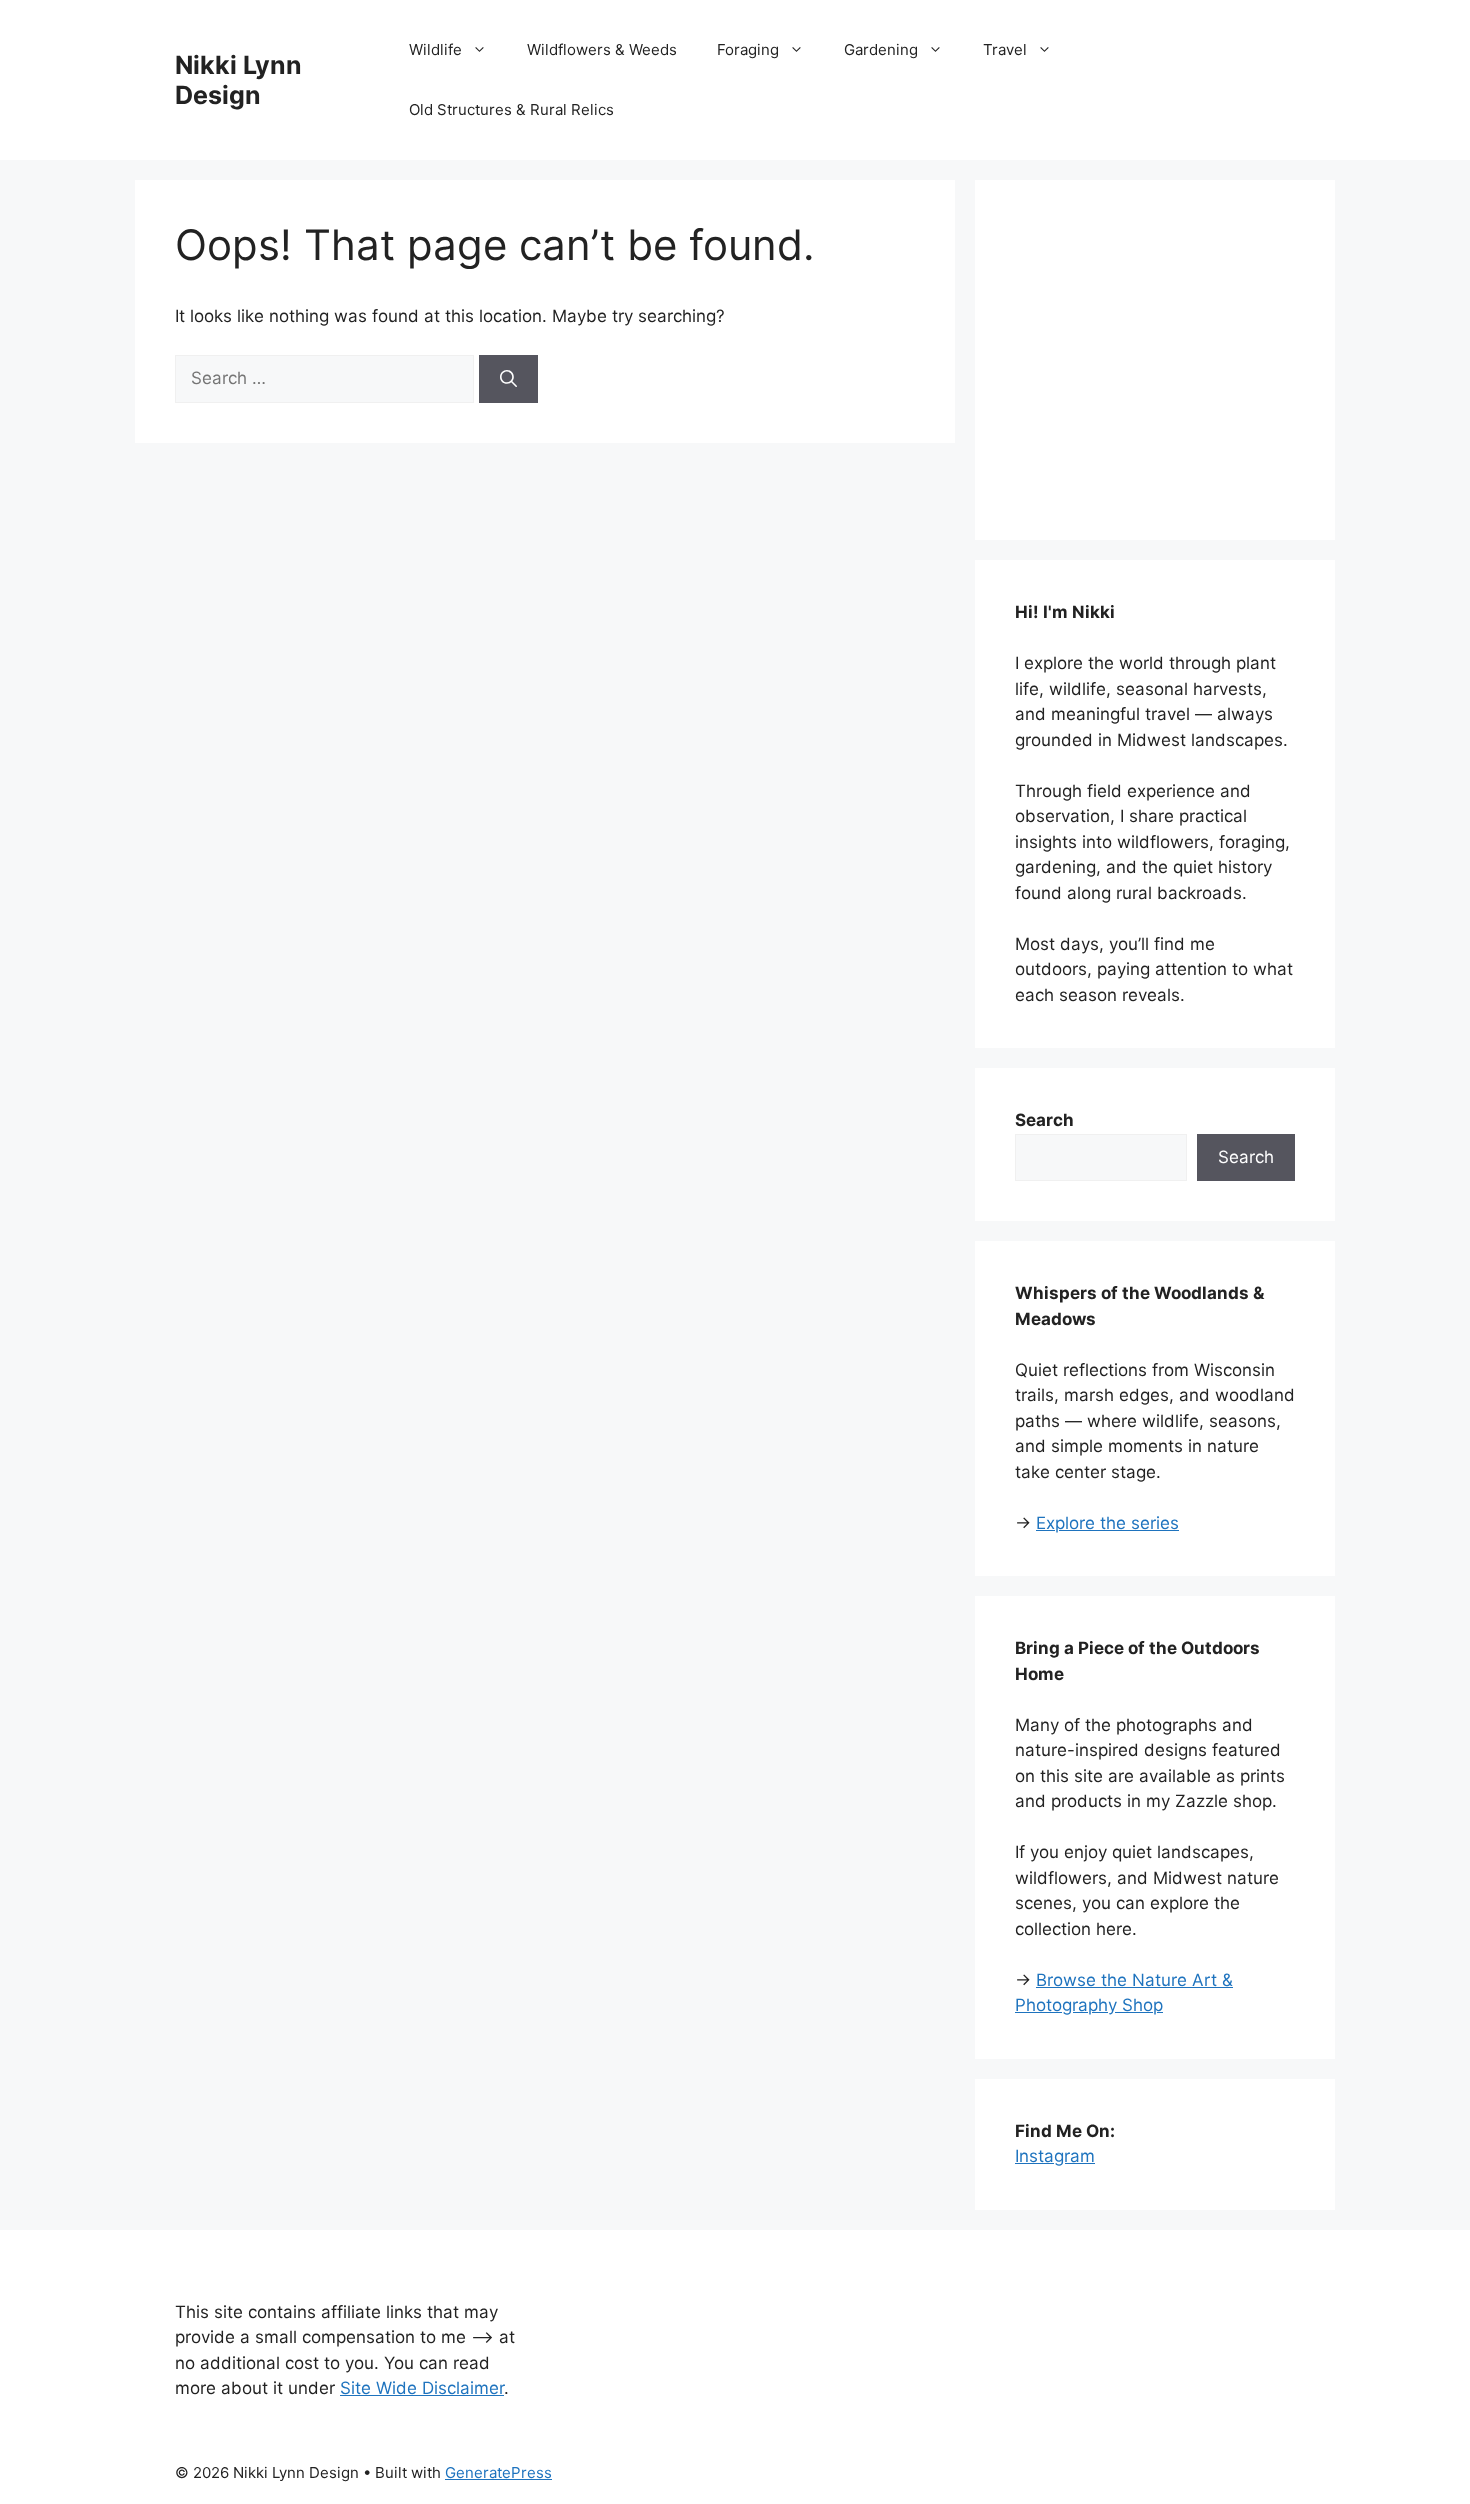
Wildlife (435, 49)
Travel (1005, 49)
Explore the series (1107, 1523)
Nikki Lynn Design (238, 80)
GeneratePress (498, 2472)
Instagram (1055, 2156)
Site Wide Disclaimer (422, 2388)
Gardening (881, 49)
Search (1246, 1157)
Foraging (748, 49)
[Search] (508, 379)
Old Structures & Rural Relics (511, 109)
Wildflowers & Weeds (602, 49)
